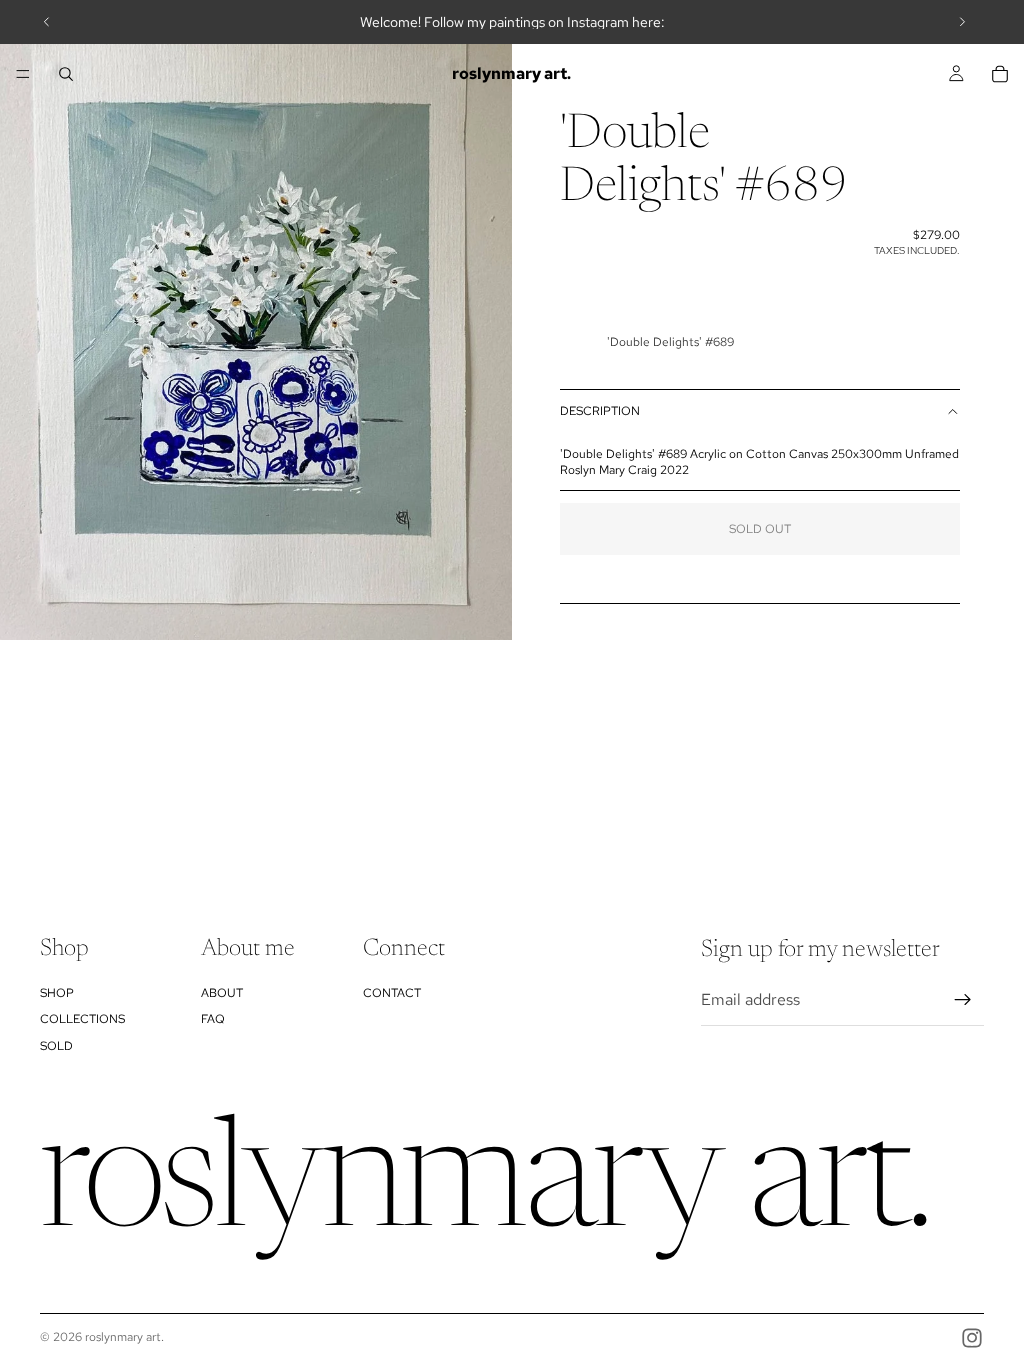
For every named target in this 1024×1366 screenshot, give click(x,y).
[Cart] (1000, 74)
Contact (392, 992)
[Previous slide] (47, 22)
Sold (56, 1045)
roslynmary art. (124, 1337)
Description (600, 411)
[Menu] (23, 74)
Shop (57, 992)
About (222, 992)
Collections (82, 1019)
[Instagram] (972, 1338)
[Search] (66, 74)
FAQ (213, 1019)
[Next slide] (962, 22)
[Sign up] (963, 1000)
